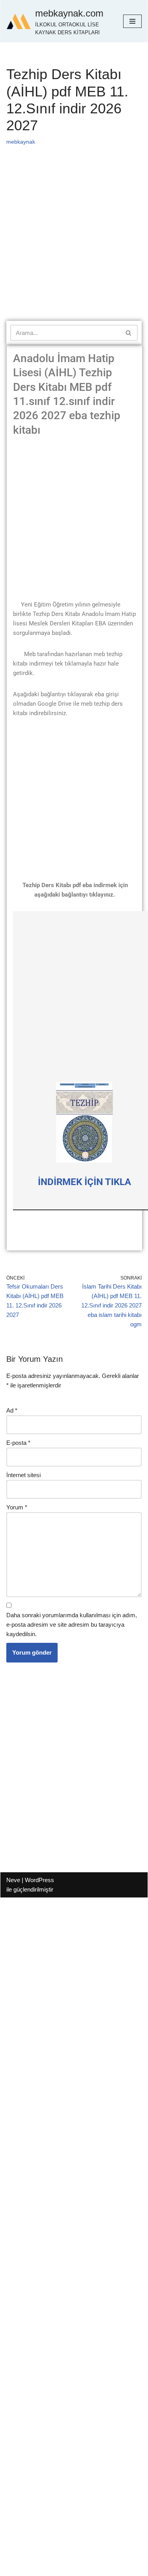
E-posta (18, 1443)
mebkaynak (21, 142)
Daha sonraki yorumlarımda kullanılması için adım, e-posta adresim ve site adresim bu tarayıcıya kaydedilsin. (72, 1625)
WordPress (39, 1880)
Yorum (17, 1507)
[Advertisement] (74, 244)
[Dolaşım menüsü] (132, 21)
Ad (12, 1410)
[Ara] (129, 333)
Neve (13, 1880)
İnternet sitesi (23, 1475)
